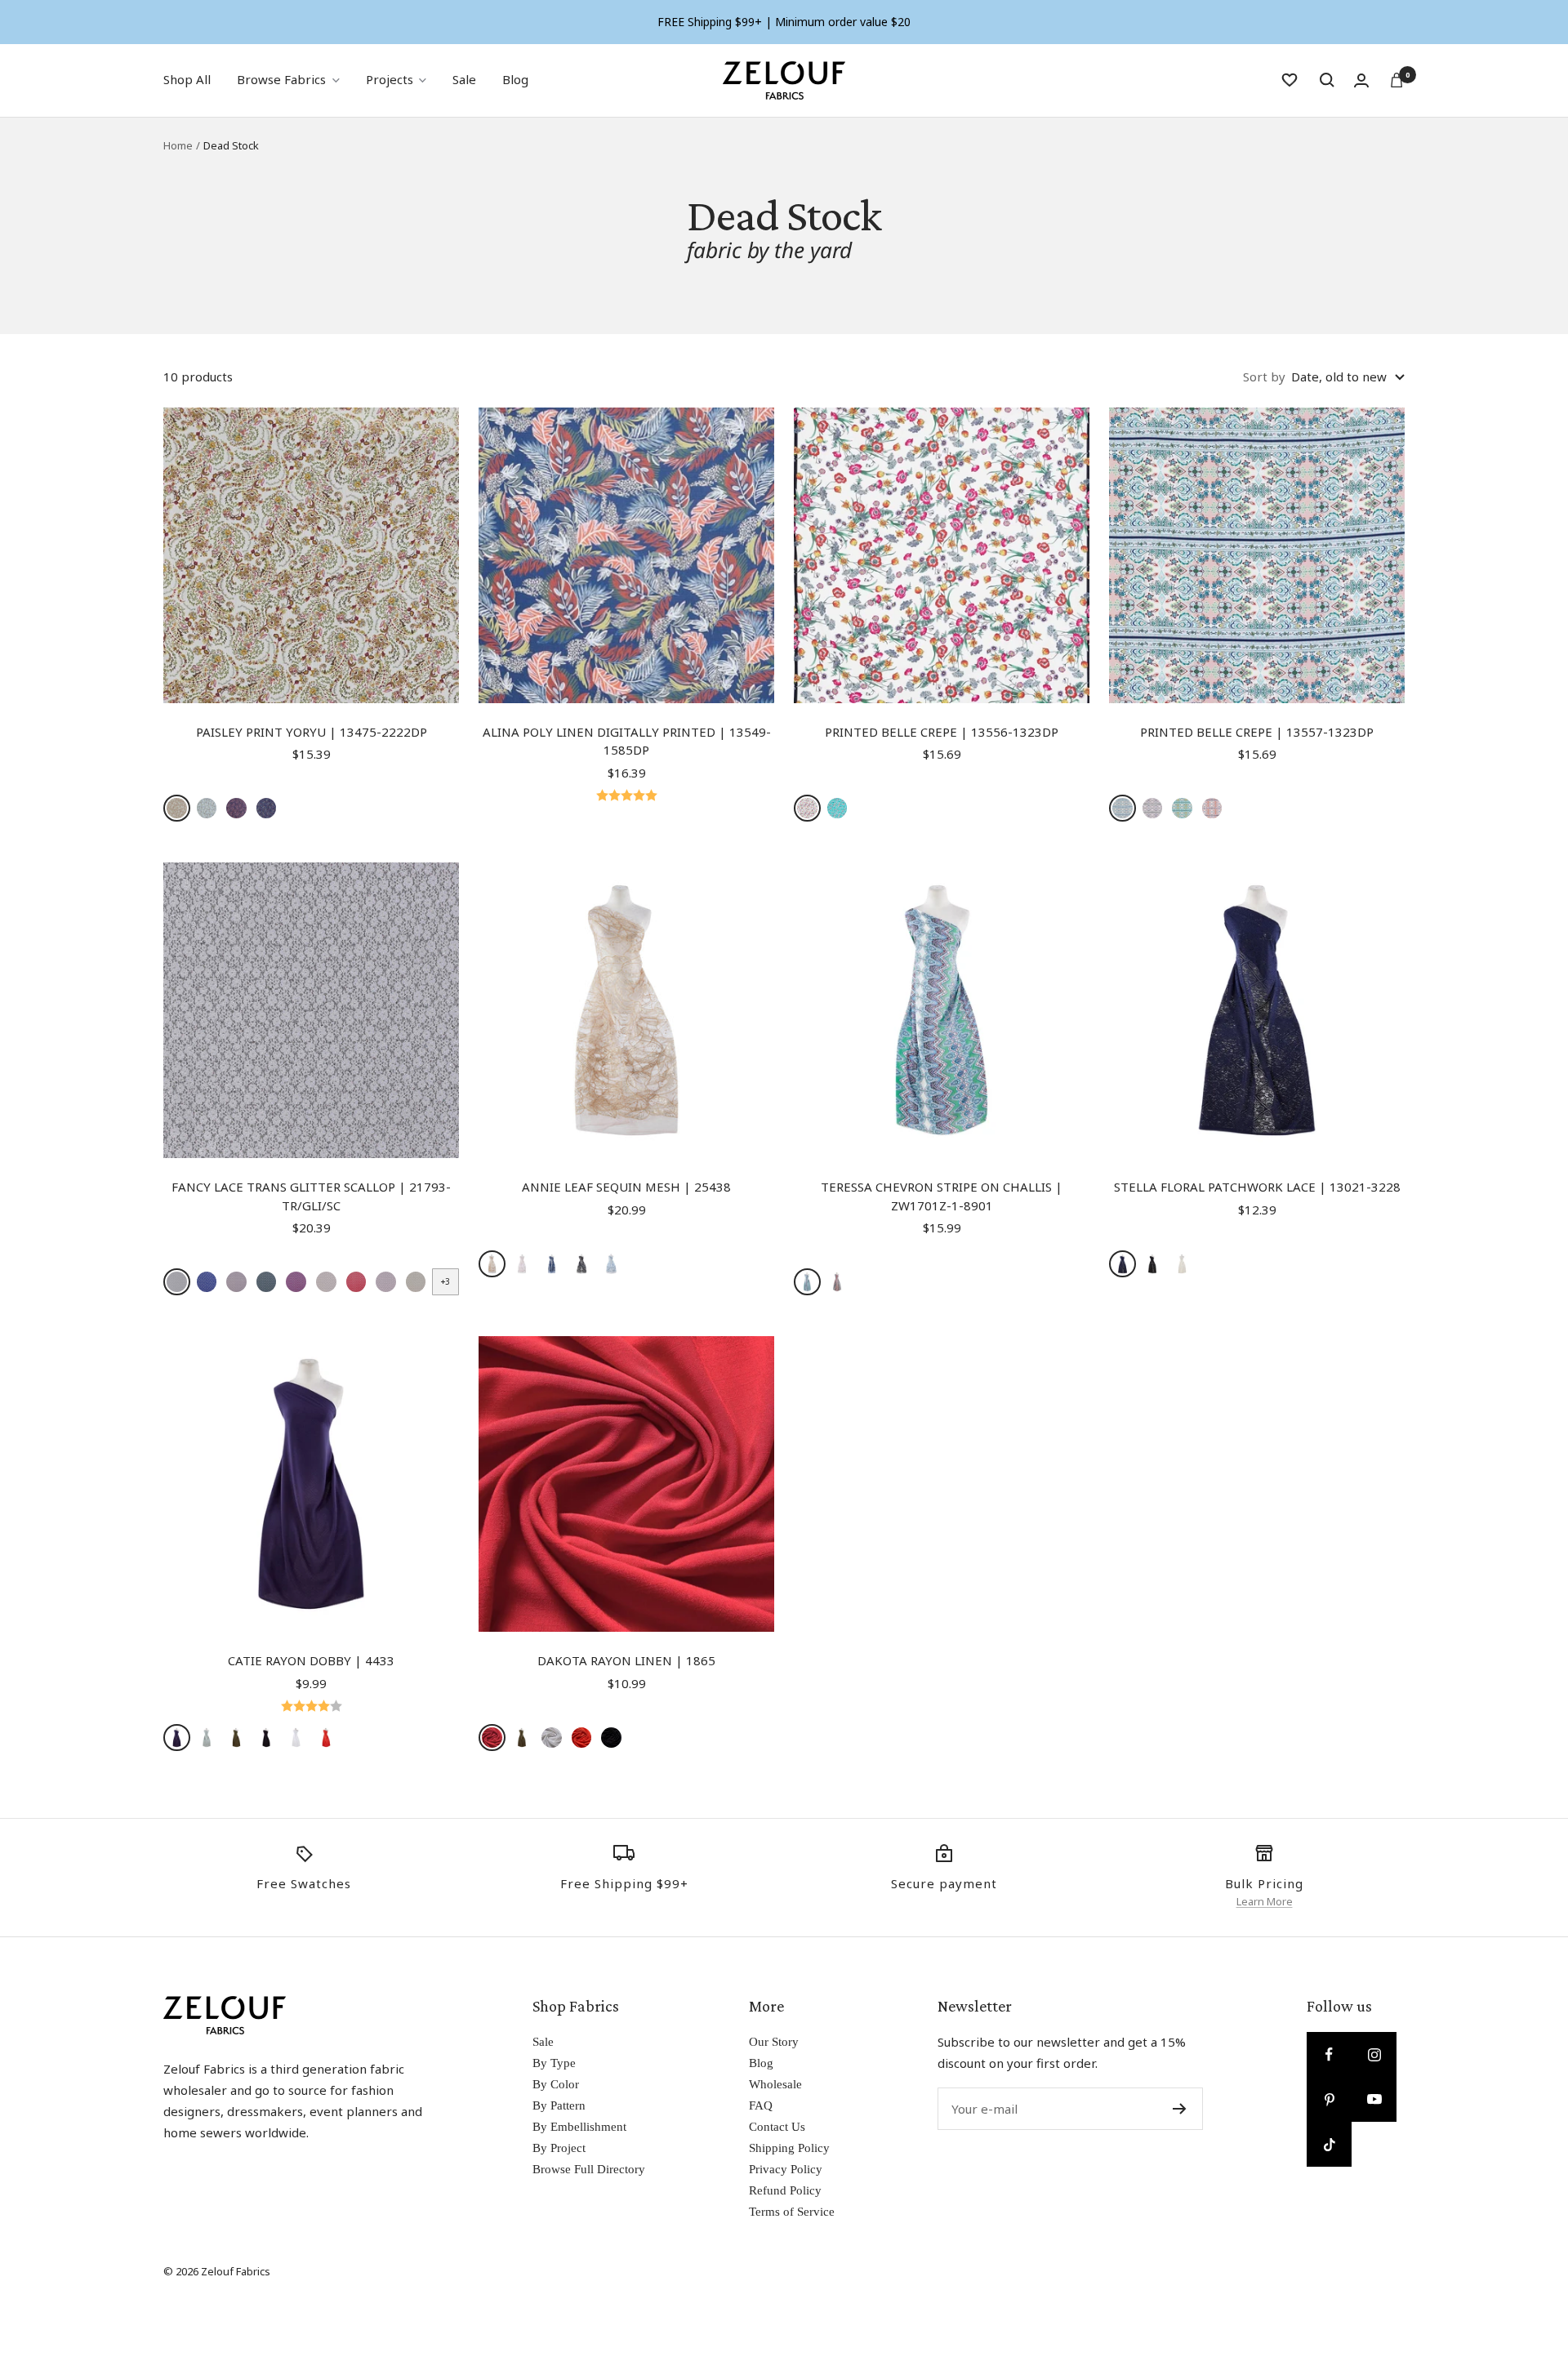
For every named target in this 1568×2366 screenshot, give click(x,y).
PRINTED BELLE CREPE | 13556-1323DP (942, 732)
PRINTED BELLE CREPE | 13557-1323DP (1257, 732)
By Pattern (559, 2105)
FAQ (761, 2105)
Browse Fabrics (281, 79)
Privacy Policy (786, 2169)
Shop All (187, 79)
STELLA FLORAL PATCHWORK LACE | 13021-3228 (1257, 1187)
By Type (554, 2063)
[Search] (1327, 80)
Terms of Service (792, 2212)
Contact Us (777, 2127)
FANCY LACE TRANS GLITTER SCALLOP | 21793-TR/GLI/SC (311, 1196)
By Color (556, 2084)
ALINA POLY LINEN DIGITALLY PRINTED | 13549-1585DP (627, 741)
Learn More (1265, 1901)
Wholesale (775, 2084)
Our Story (774, 2042)
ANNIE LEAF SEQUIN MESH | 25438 (626, 1187)
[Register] (1180, 2109)
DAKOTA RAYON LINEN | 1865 (626, 1660)
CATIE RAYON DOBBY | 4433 (311, 1660)
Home (178, 145)
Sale (464, 79)
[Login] (1361, 80)
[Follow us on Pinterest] (1329, 2099)
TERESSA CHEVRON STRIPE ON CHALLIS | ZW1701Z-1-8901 (942, 1196)
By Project (559, 2148)
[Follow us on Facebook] (1329, 2054)
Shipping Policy (789, 2148)
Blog (515, 79)
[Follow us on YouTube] (1374, 2099)
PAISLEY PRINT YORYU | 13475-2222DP (312, 732)
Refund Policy (785, 2190)
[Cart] (1396, 80)
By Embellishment (579, 2127)
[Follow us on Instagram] (1374, 2054)
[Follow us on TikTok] (1329, 2144)
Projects (390, 79)
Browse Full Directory (589, 2169)
